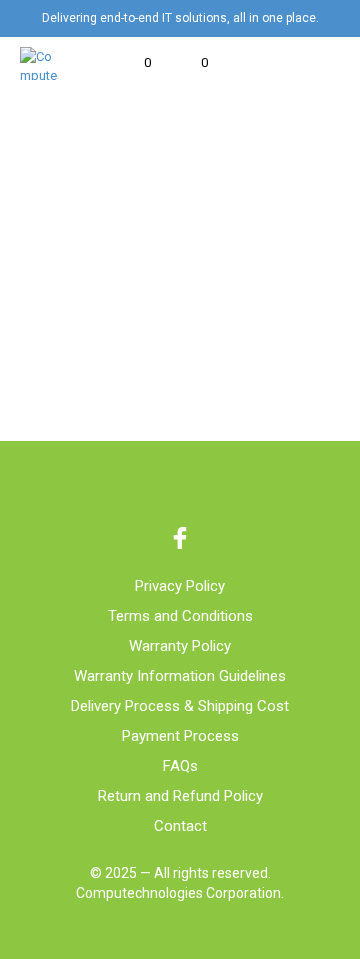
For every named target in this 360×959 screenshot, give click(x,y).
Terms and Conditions (180, 616)
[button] (134, 63)
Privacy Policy (180, 586)
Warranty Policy (180, 646)
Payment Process (180, 736)
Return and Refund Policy (180, 796)
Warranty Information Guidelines (180, 676)
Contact (180, 826)
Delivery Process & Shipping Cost (180, 706)
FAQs (180, 766)
